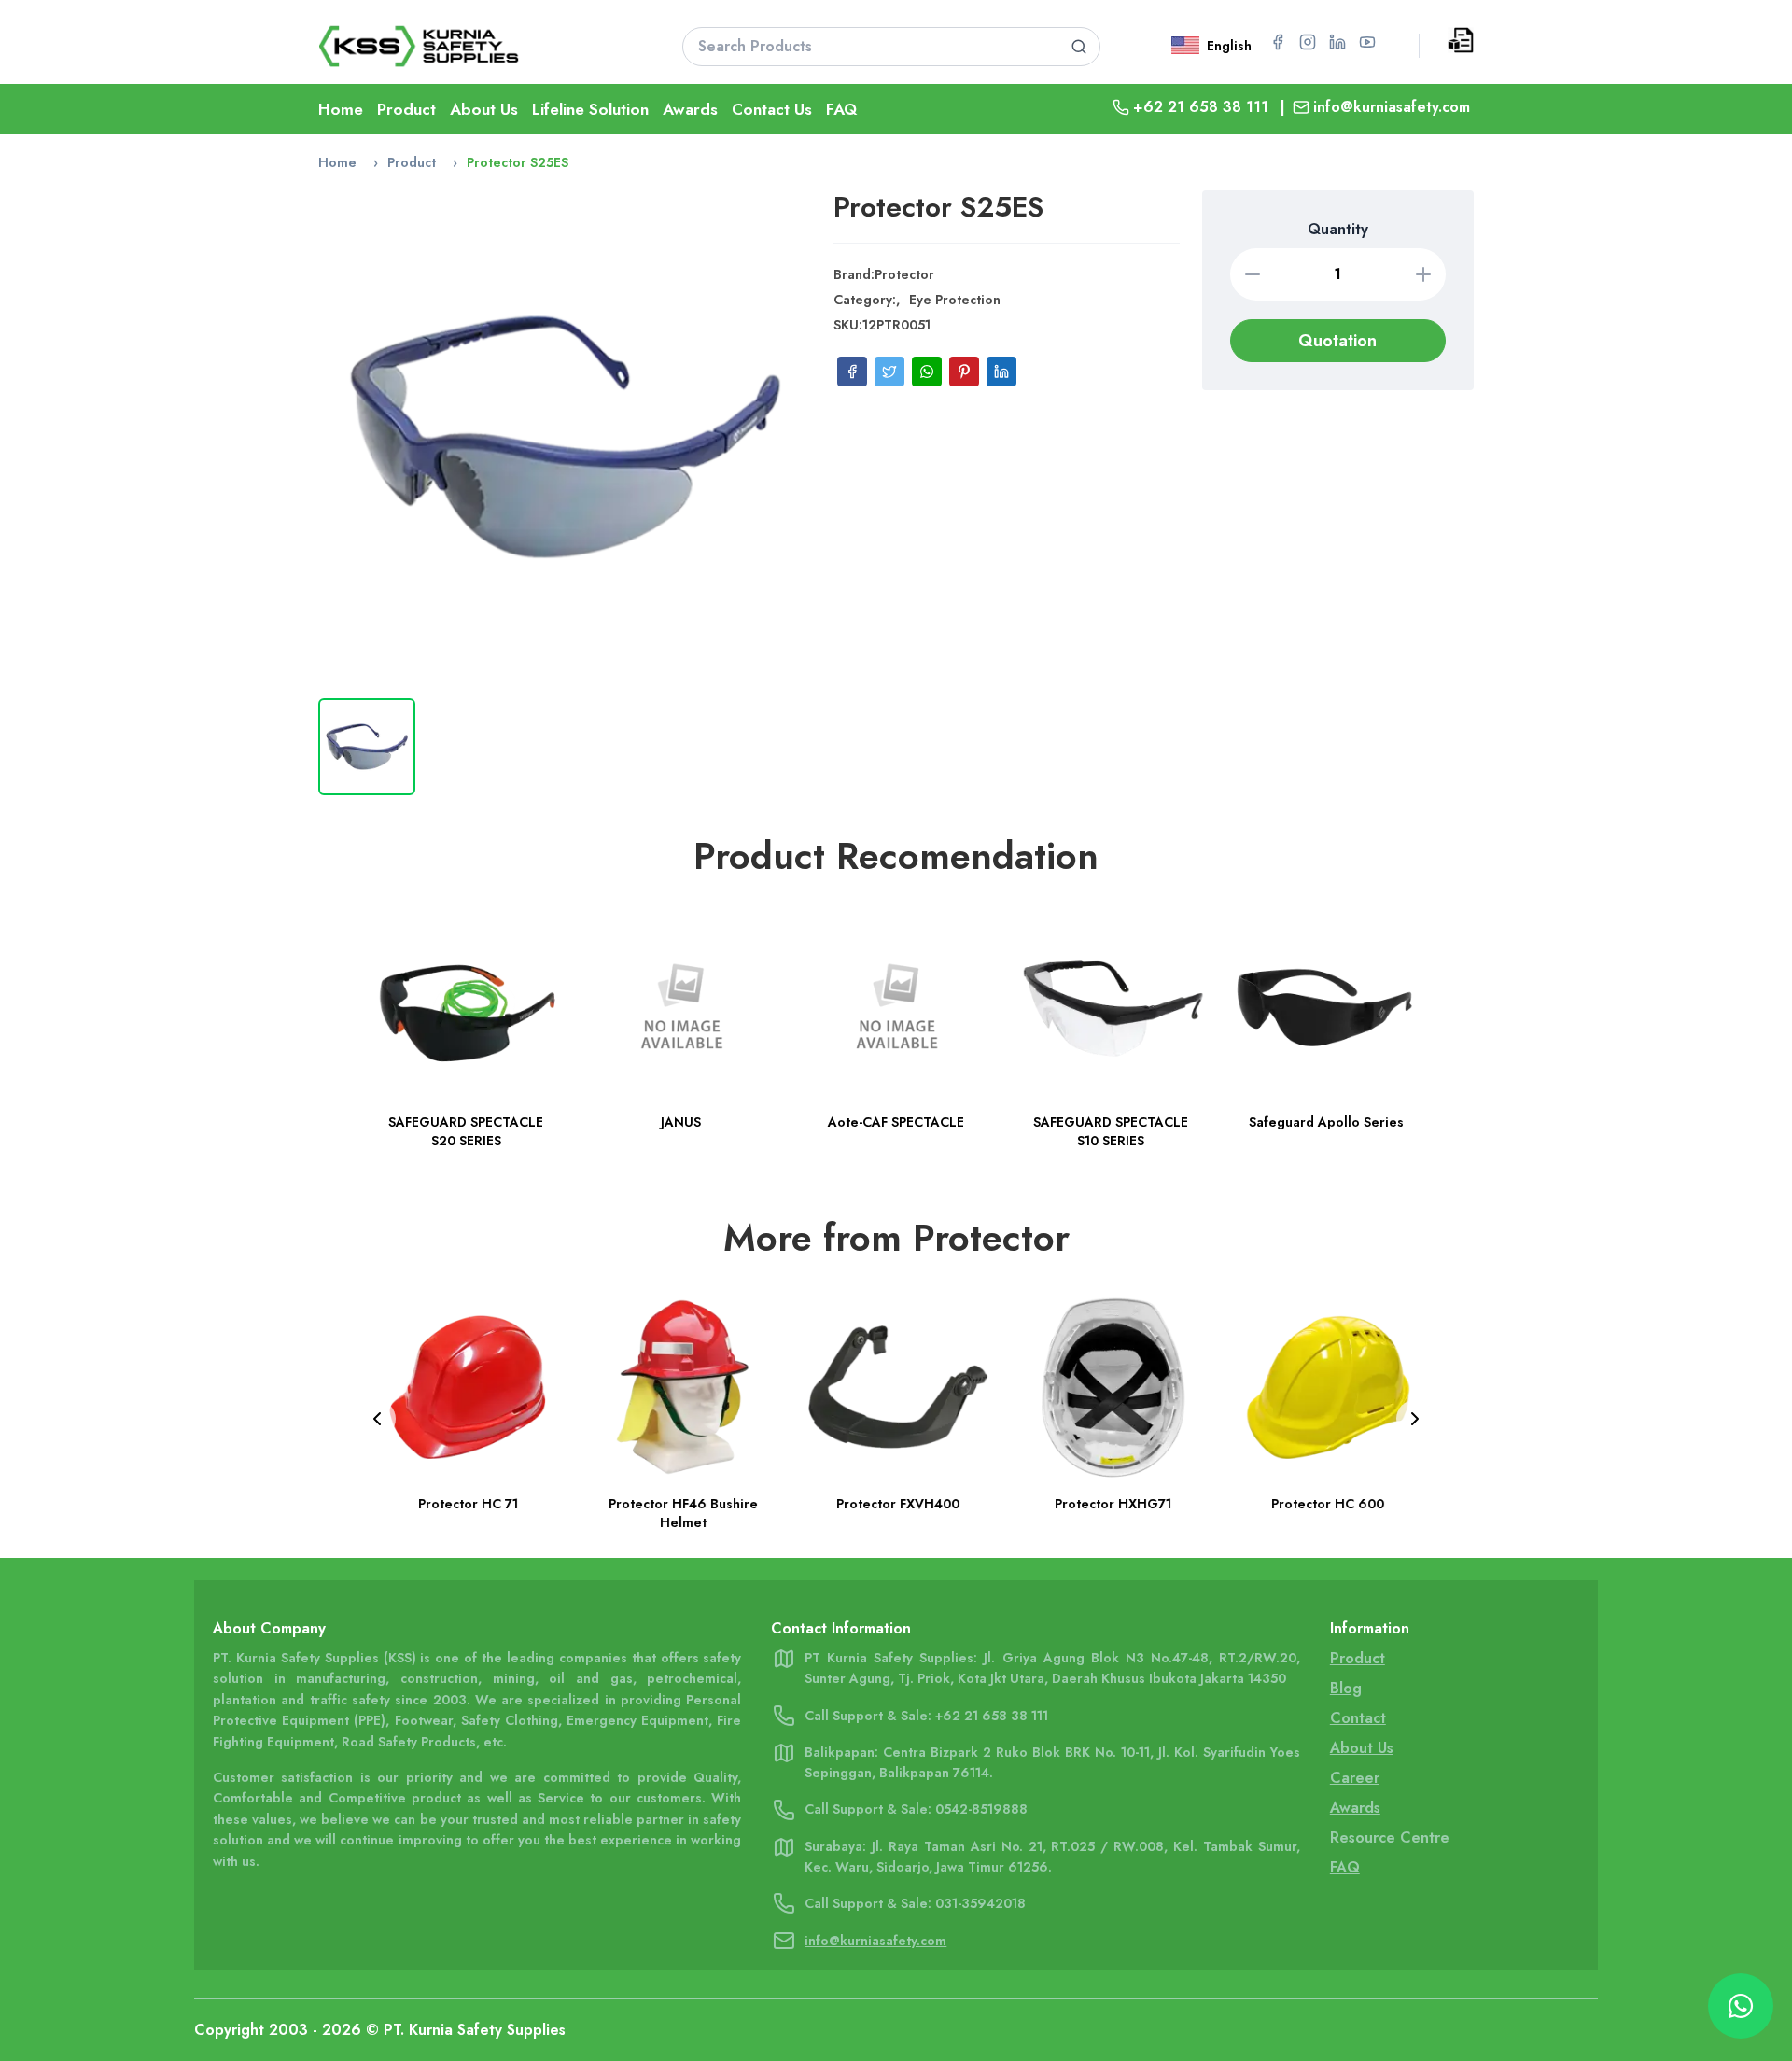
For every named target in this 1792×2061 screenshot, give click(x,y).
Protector (904, 274)
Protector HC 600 (1326, 1504)
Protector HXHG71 (1111, 1504)
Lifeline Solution (590, 109)
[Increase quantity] (1423, 274)
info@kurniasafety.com (1392, 107)
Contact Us (772, 109)
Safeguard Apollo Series (1326, 1123)
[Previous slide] (377, 1419)
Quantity (1338, 229)
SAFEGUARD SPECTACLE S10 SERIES (1111, 1132)
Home (341, 109)
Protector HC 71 (466, 1504)
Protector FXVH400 (896, 1504)
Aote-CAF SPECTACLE (896, 1123)
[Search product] (1079, 47)
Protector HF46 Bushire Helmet (681, 1513)
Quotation (1337, 341)
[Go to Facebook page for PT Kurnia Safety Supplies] (1278, 42)
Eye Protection (955, 300)
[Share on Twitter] (889, 372)
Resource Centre (1390, 1837)
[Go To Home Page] (477, 46)
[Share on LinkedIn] (1001, 372)
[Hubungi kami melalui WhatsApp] (1741, 2006)
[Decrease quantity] (1253, 274)
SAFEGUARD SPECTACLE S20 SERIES (466, 1132)
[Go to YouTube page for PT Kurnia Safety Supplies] (1367, 42)
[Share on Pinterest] (964, 372)
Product (406, 109)
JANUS (681, 1123)
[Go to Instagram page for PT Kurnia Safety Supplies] (1308, 42)
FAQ (841, 109)
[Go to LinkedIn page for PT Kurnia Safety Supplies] (1337, 42)
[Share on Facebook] (852, 372)
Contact (1358, 1718)
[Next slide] (1415, 1419)
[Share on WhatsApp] (927, 372)
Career (1355, 1778)
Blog (1346, 1688)
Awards (690, 109)
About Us (484, 109)
